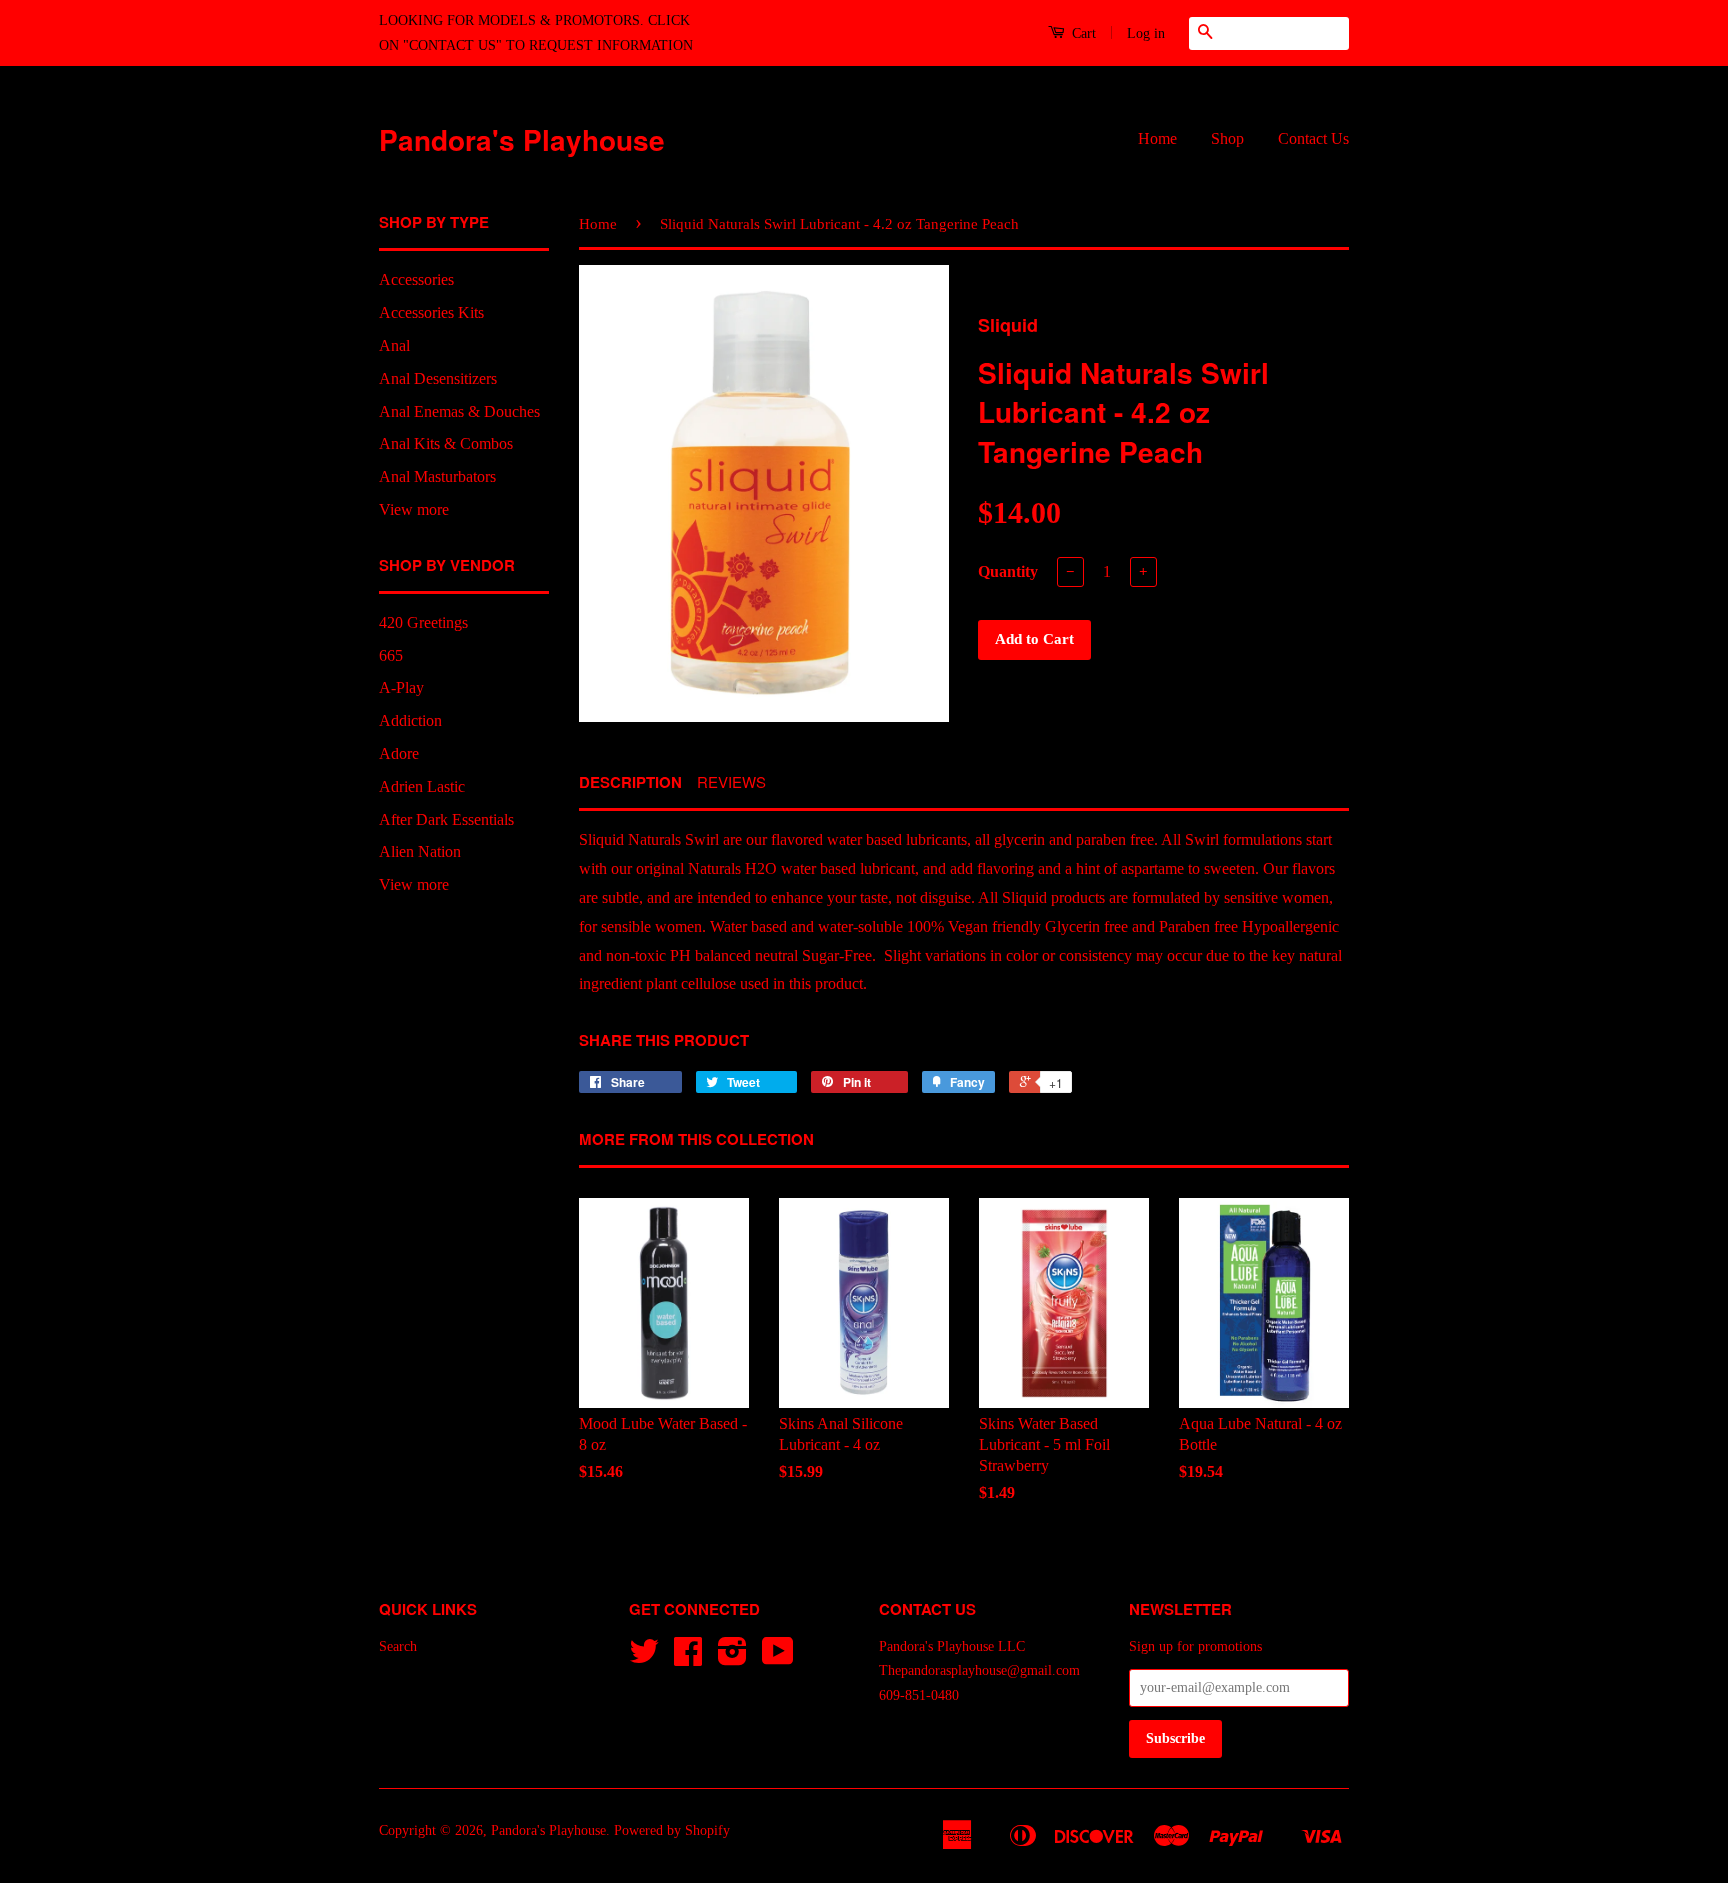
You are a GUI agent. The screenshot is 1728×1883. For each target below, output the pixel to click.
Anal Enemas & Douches (459, 411)
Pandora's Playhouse (522, 139)
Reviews (731, 781)
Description (630, 782)
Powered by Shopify (672, 1830)
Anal (394, 345)
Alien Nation (420, 851)
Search (398, 1646)
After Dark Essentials (446, 819)
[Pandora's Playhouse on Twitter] (644, 1658)
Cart (1082, 33)
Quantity (1008, 571)
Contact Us (1313, 138)
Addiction (410, 720)
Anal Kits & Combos (446, 443)
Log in (1146, 33)
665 (391, 655)
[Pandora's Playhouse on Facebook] (688, 1658)
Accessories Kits (431, 312)
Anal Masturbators (437, 476)
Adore (399, 753)
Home (1157, 138)
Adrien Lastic (422, 786)
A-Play (401, 687)
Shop (1227, 138)
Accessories (416, 279)
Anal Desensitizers (438, 378)
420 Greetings (423, 622)
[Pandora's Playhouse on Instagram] (732, 1658)
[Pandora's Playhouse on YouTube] (778, 1658)
